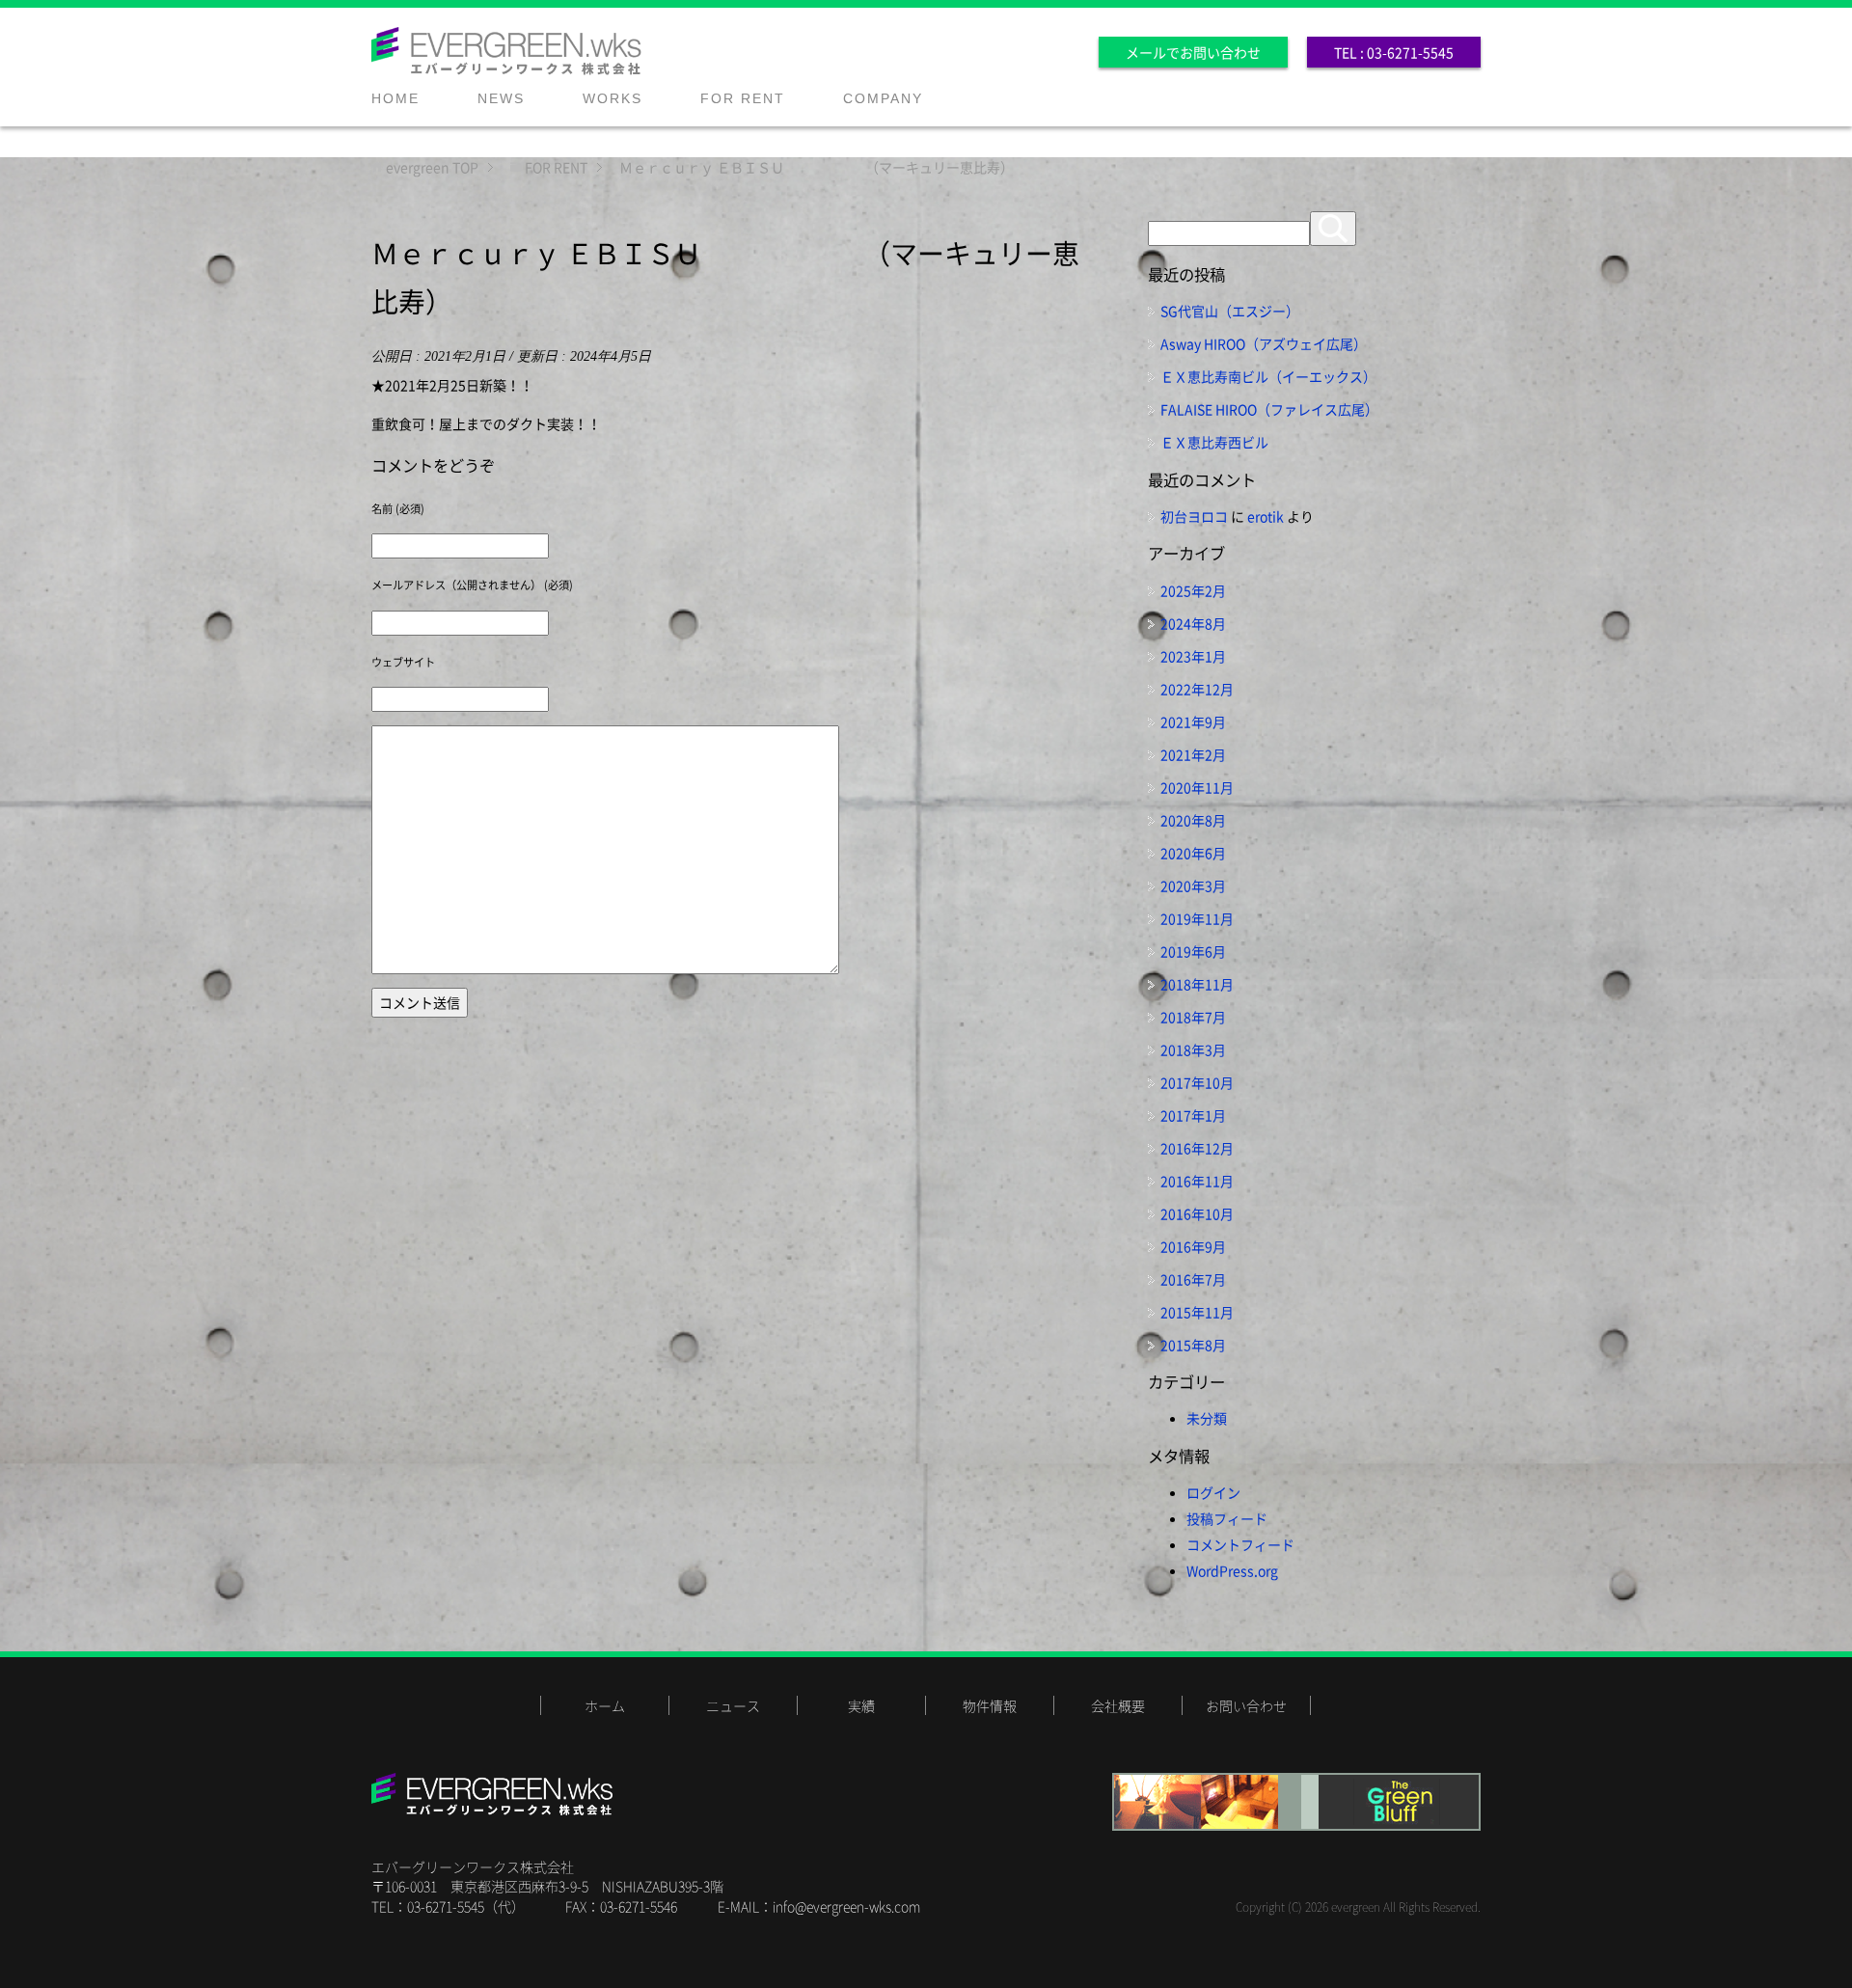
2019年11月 (1197, 918)
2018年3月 (1193, 1049)
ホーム (605, 1705)
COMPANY (883, 98)
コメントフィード (1240, 1544)
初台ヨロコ (1194, 516)
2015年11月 (1197, 1312)
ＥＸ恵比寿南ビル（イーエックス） (1268, 376)
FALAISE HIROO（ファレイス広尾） (1269, 409)
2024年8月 (1193, 623)
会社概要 (1118, 1705)
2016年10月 (1197, 1213)
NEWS (501, 98)
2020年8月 (1193, 820)
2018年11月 (1197, 984)
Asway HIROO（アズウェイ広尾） (1264, 343)
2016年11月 (1197, 1181)
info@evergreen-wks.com (846, 1906)
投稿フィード (1227, 1518)
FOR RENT (743, 98)
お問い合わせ (1246, 1705)
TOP (432, 167)
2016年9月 (1193, 1246)
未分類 (1207, 1418)
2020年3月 (1193, 885)
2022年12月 (1197, 689)
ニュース (733, 1705)
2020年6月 (1193, 853)
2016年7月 (1193, 1279)
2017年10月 (1197, 1082)
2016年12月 (1197, 1148)
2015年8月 (1193, 1345)
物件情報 (990, 1705)
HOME (395, 98)
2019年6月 (1193, 951)
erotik (1266, 516)
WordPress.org (1232, 1570)
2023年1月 (1193, 656)
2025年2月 (1193, 590)
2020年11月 (1197, 787)
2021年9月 (1193, 722)
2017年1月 (1193, 1115)
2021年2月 (1193, 754)
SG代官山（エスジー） (1230, 311)
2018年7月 (1193, 1017)
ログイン (1213, 1492)
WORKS (613, 98)
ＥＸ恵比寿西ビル (1214, 442)
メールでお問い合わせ (1193, 52)
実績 (861, 1705)
